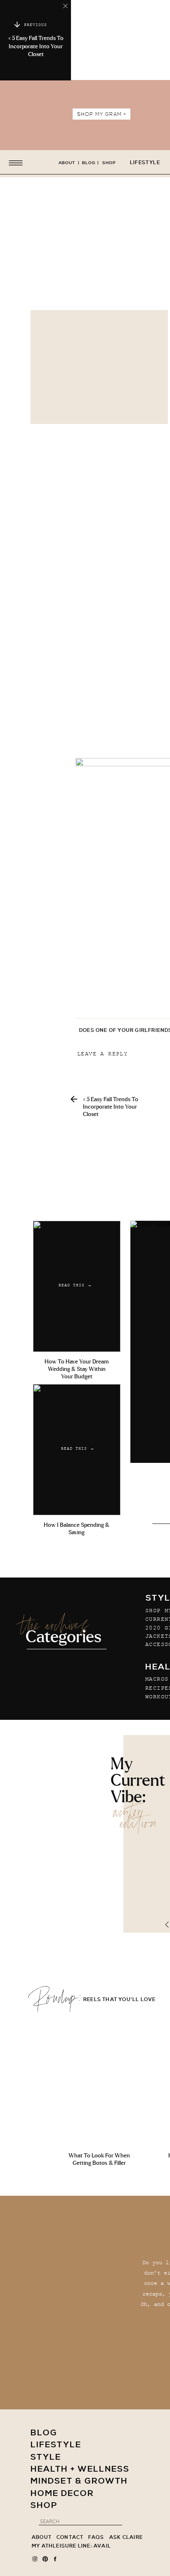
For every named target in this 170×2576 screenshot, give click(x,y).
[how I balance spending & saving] (77, 1450)
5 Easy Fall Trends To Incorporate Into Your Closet (36, 46)
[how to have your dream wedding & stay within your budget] (77, 1286)
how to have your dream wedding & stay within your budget (77, 1369)
